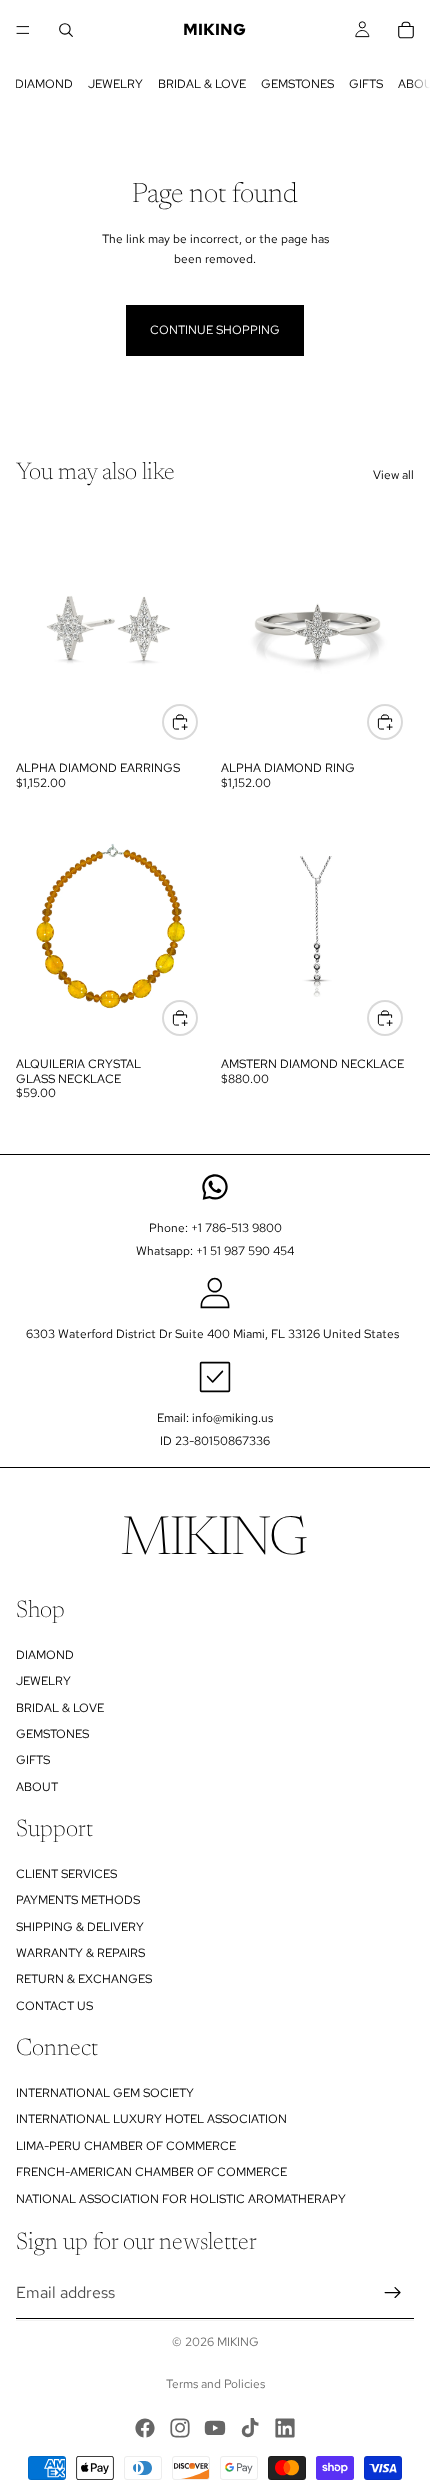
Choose (197, 721)
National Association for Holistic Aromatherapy (181, 2199)
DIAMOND (44, 84)
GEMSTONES (297, 84)
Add (197, 1017)
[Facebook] (145, 2428)
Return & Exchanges (84, 1980)
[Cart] (406, 30)
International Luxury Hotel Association (151, 2120)
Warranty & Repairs (80, 1953)
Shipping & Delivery (80, 1927)
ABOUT (37, 1787)
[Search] (66, 30)
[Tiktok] (250, 2428)
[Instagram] (180, 2428)
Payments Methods (78, 1900)
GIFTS (366, 84)
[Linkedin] (285, 2428)
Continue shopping (215, 330)
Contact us (54, 2006)
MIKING (238, 2342)
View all (393, 475)
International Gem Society (105, 2093)
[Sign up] (393, 2293)
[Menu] (23, 30)
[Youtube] (215, 2428)
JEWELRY (115, 84)
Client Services (66, 1874)
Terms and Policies (215, 2384)
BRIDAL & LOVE (202, 84)
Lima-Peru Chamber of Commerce (126, 2146)
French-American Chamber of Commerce (151, 2172)
